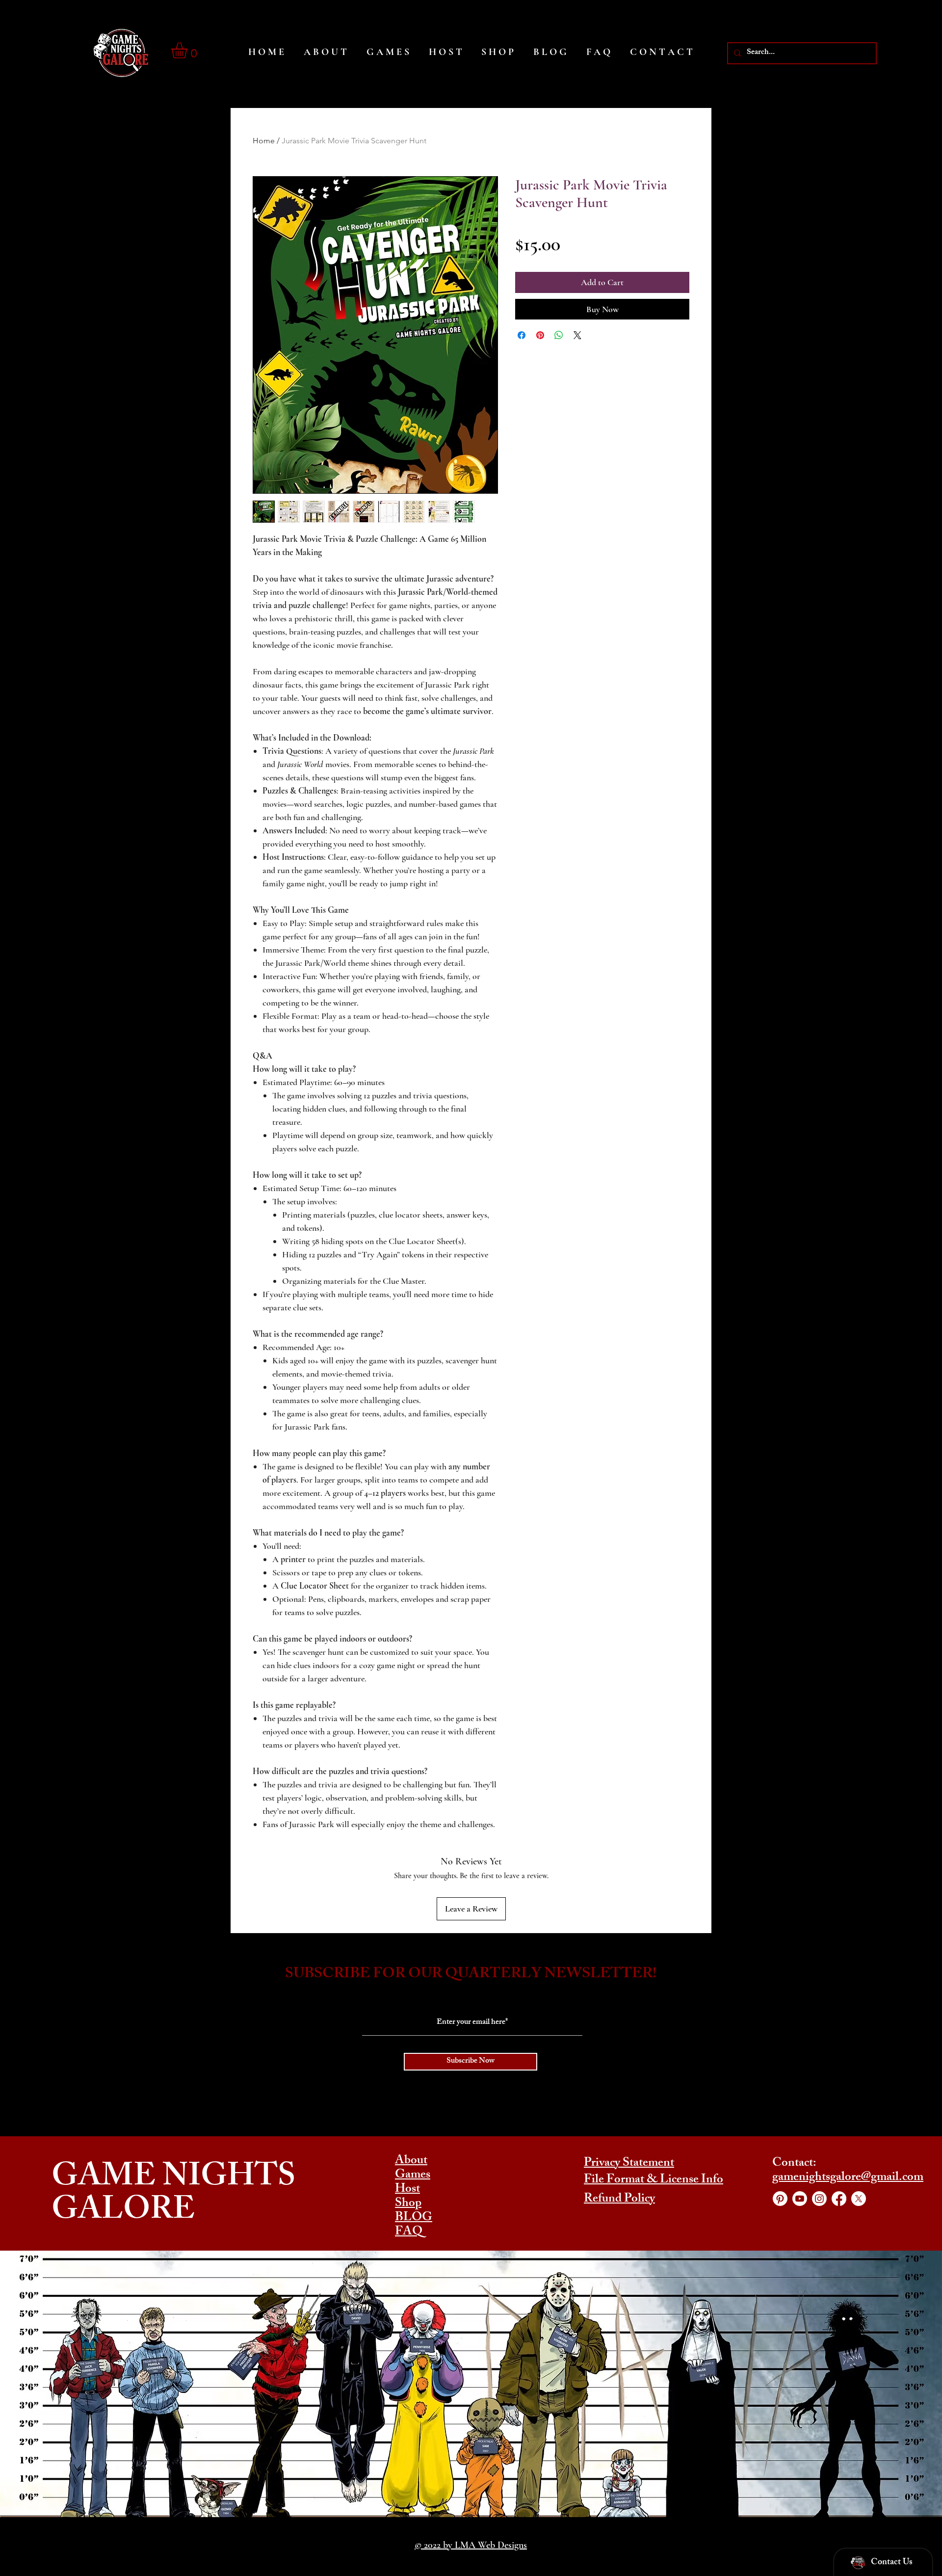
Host (407, 2190)
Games (413, 2176)
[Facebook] (839, 2199)
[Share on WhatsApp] (559, 335)
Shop (408, 2204)
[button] (189, 50)
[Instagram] (819, 2199)
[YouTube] (800, 2199)
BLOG (414, 2218)
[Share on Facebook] (522, 335)
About (411, 2161)
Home (264, 141)
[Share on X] (577, 335)
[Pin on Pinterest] (540, 335)
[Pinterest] (780, 2199)
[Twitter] (859, 2199)
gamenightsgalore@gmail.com (848, 2178)
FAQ (409, 2232)
